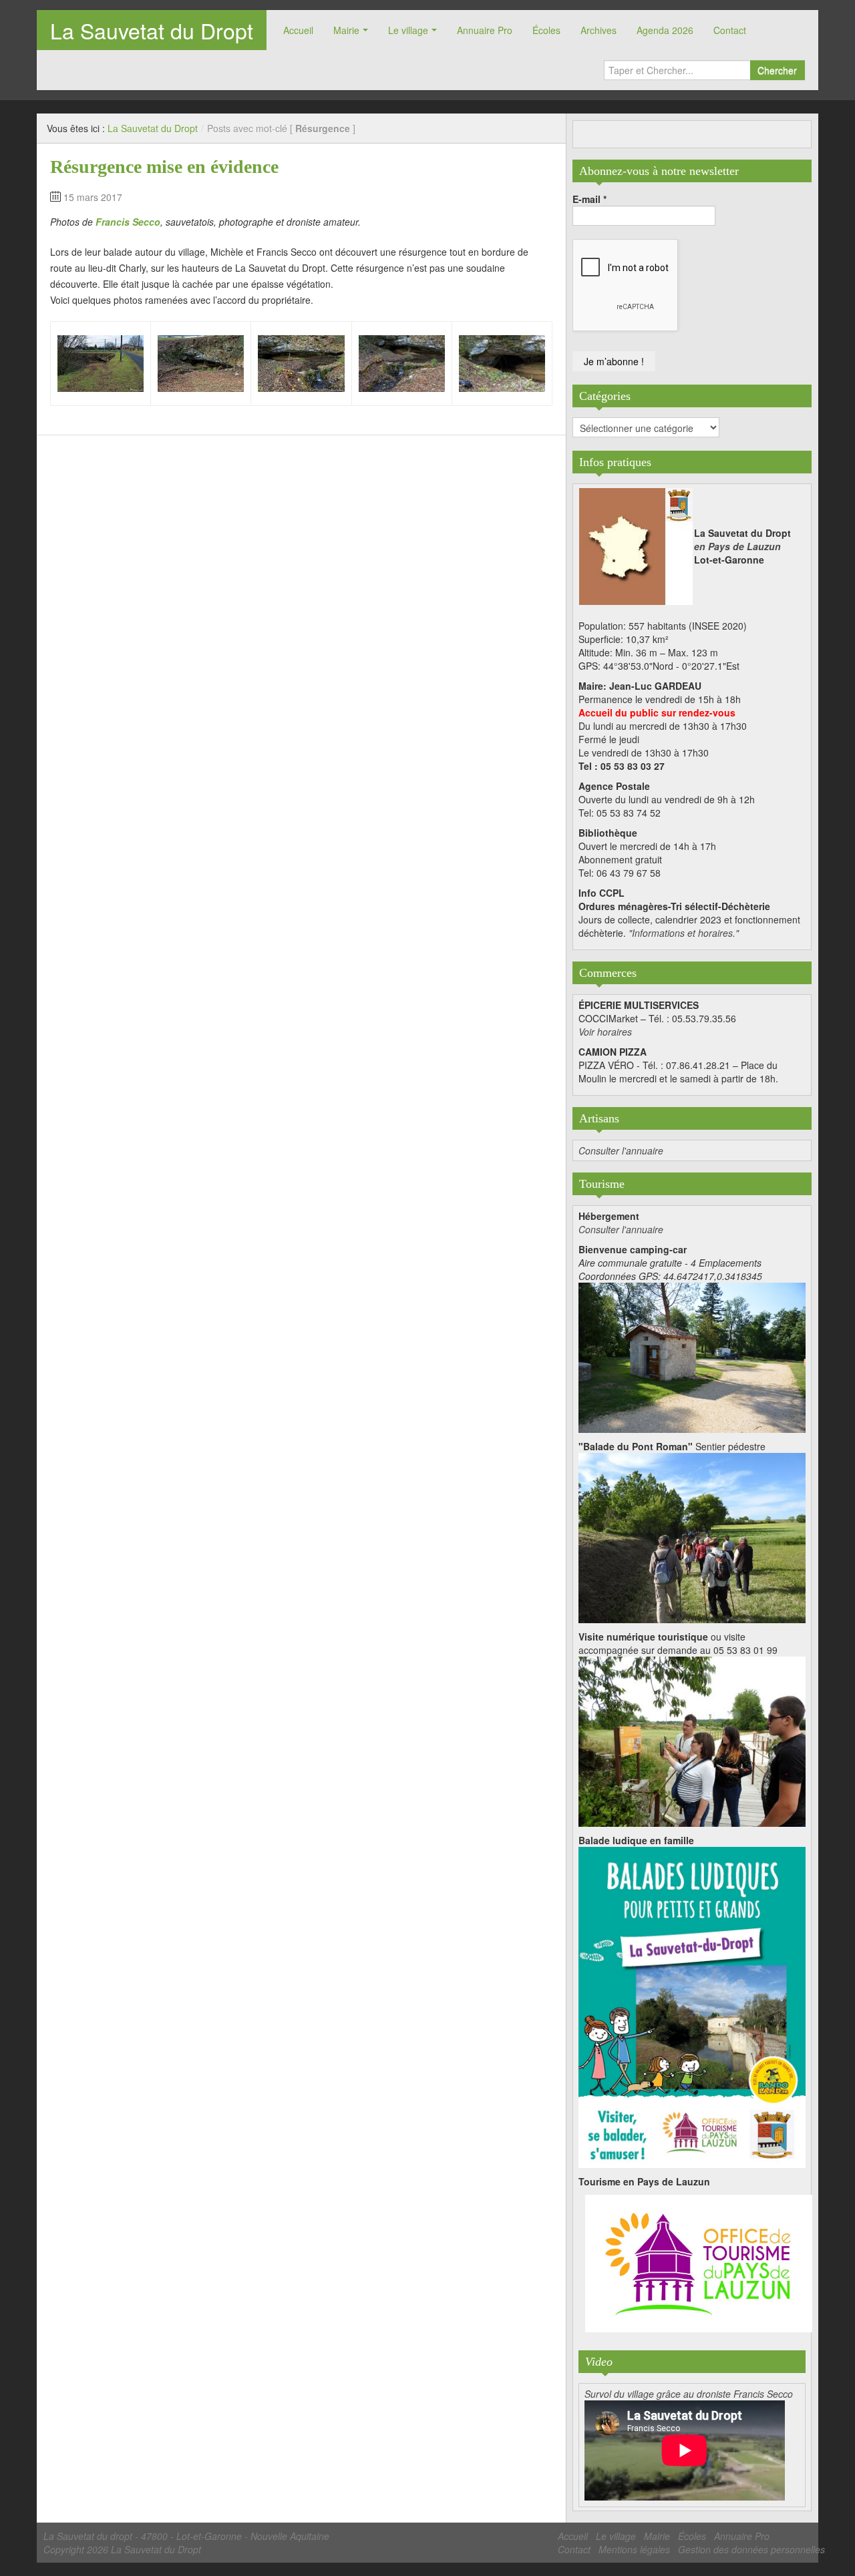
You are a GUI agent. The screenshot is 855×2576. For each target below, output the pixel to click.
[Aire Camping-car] (692, 1356)
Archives (598, 30)
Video (599, 2362)
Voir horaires (605, 1032)
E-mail (589, 199)
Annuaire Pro (485, 30)
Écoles (546, 30)
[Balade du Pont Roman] (692, 1536)
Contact (730, 30)
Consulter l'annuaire (621, 1150)
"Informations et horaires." (684, 933)
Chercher (777, 70)
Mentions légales (634, 2549)
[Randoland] (692, 2006)
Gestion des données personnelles (751, 2549)
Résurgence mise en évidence (164, 167)
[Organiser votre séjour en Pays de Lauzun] (699, 2264)
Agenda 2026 (665, 30)
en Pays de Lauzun (737, 546)
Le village (408, 30)
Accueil (298, 30)
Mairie (346, 30)
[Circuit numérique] (692, 1740)
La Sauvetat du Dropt (152, 30)
